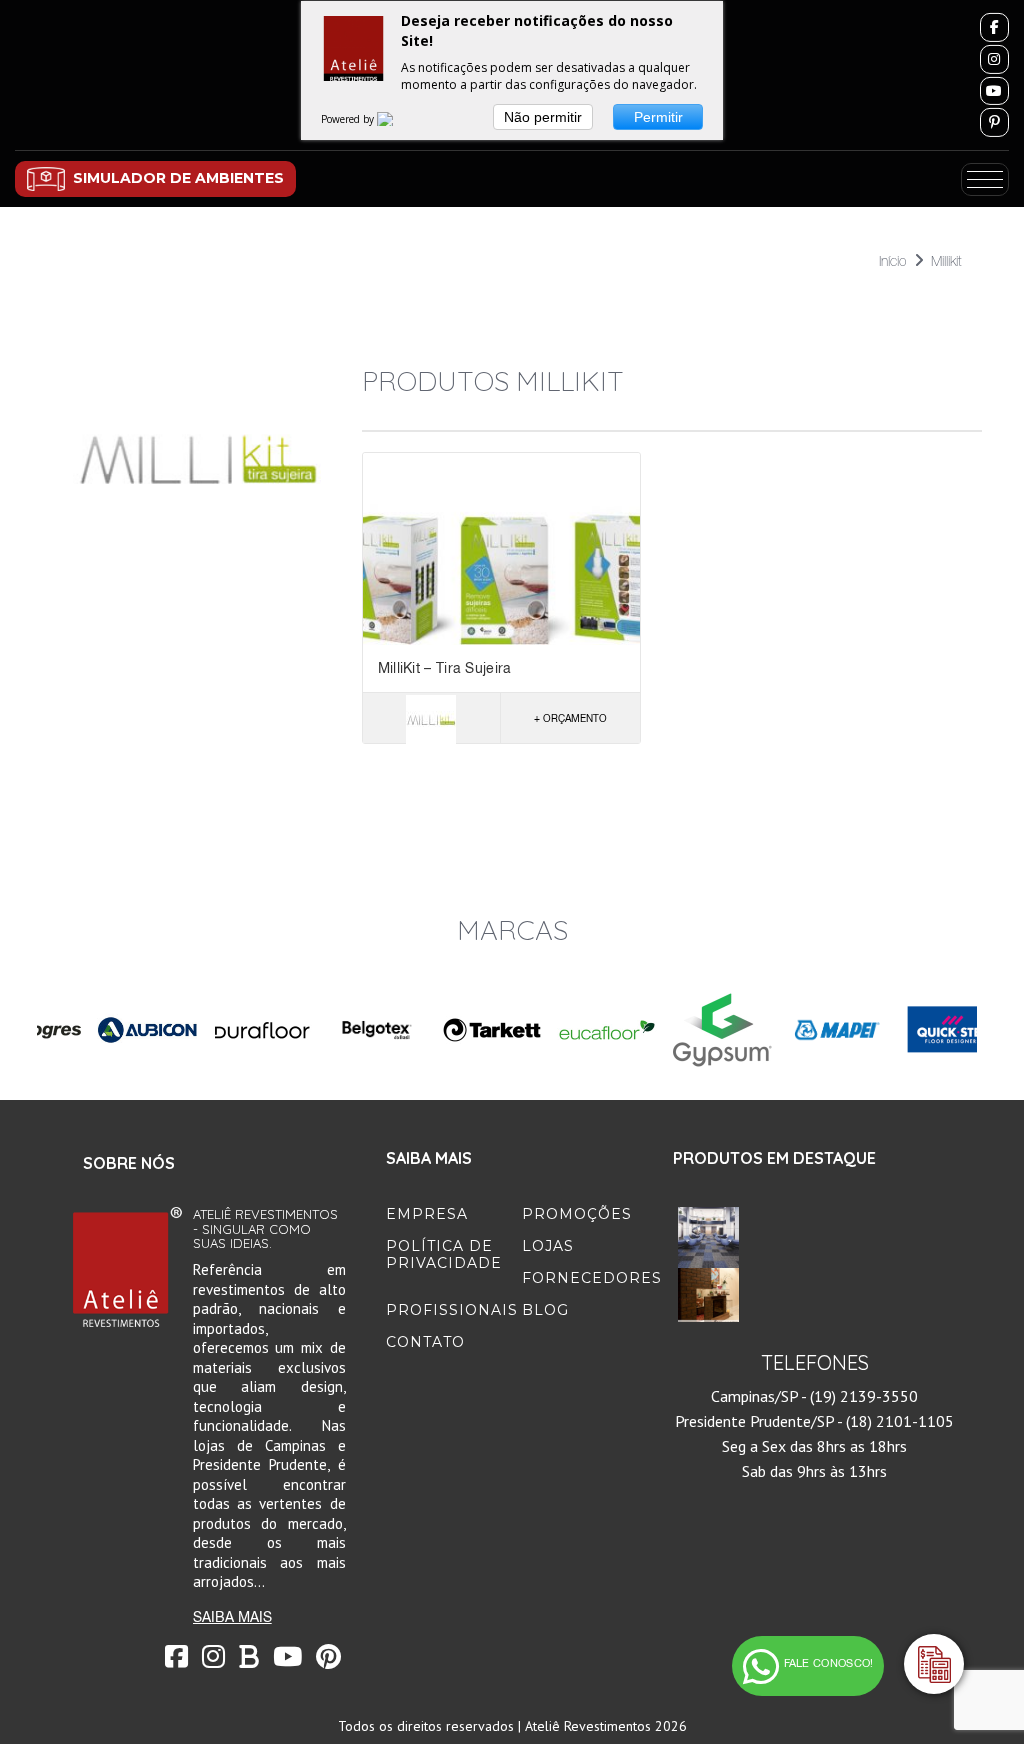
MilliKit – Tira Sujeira (445, 668)
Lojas (548, 1246)
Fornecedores (592, 1278)
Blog (545, 1310)
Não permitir (543, 117)
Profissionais (452, 1310)
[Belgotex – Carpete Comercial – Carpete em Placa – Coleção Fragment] (708, 1237)
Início (893, 261)
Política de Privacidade (444, 1254)
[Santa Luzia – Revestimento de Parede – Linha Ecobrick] (708, 1298)
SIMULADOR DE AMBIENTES (178, 178)
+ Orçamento (570, 718)
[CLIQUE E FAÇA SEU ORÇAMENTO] (934, 1664)
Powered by (349, 119)
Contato (425, 1342)
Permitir (658, 117)
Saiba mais (232, 1617)
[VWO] (397, 119)
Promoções (577, 1214)
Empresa (427, 1214)
